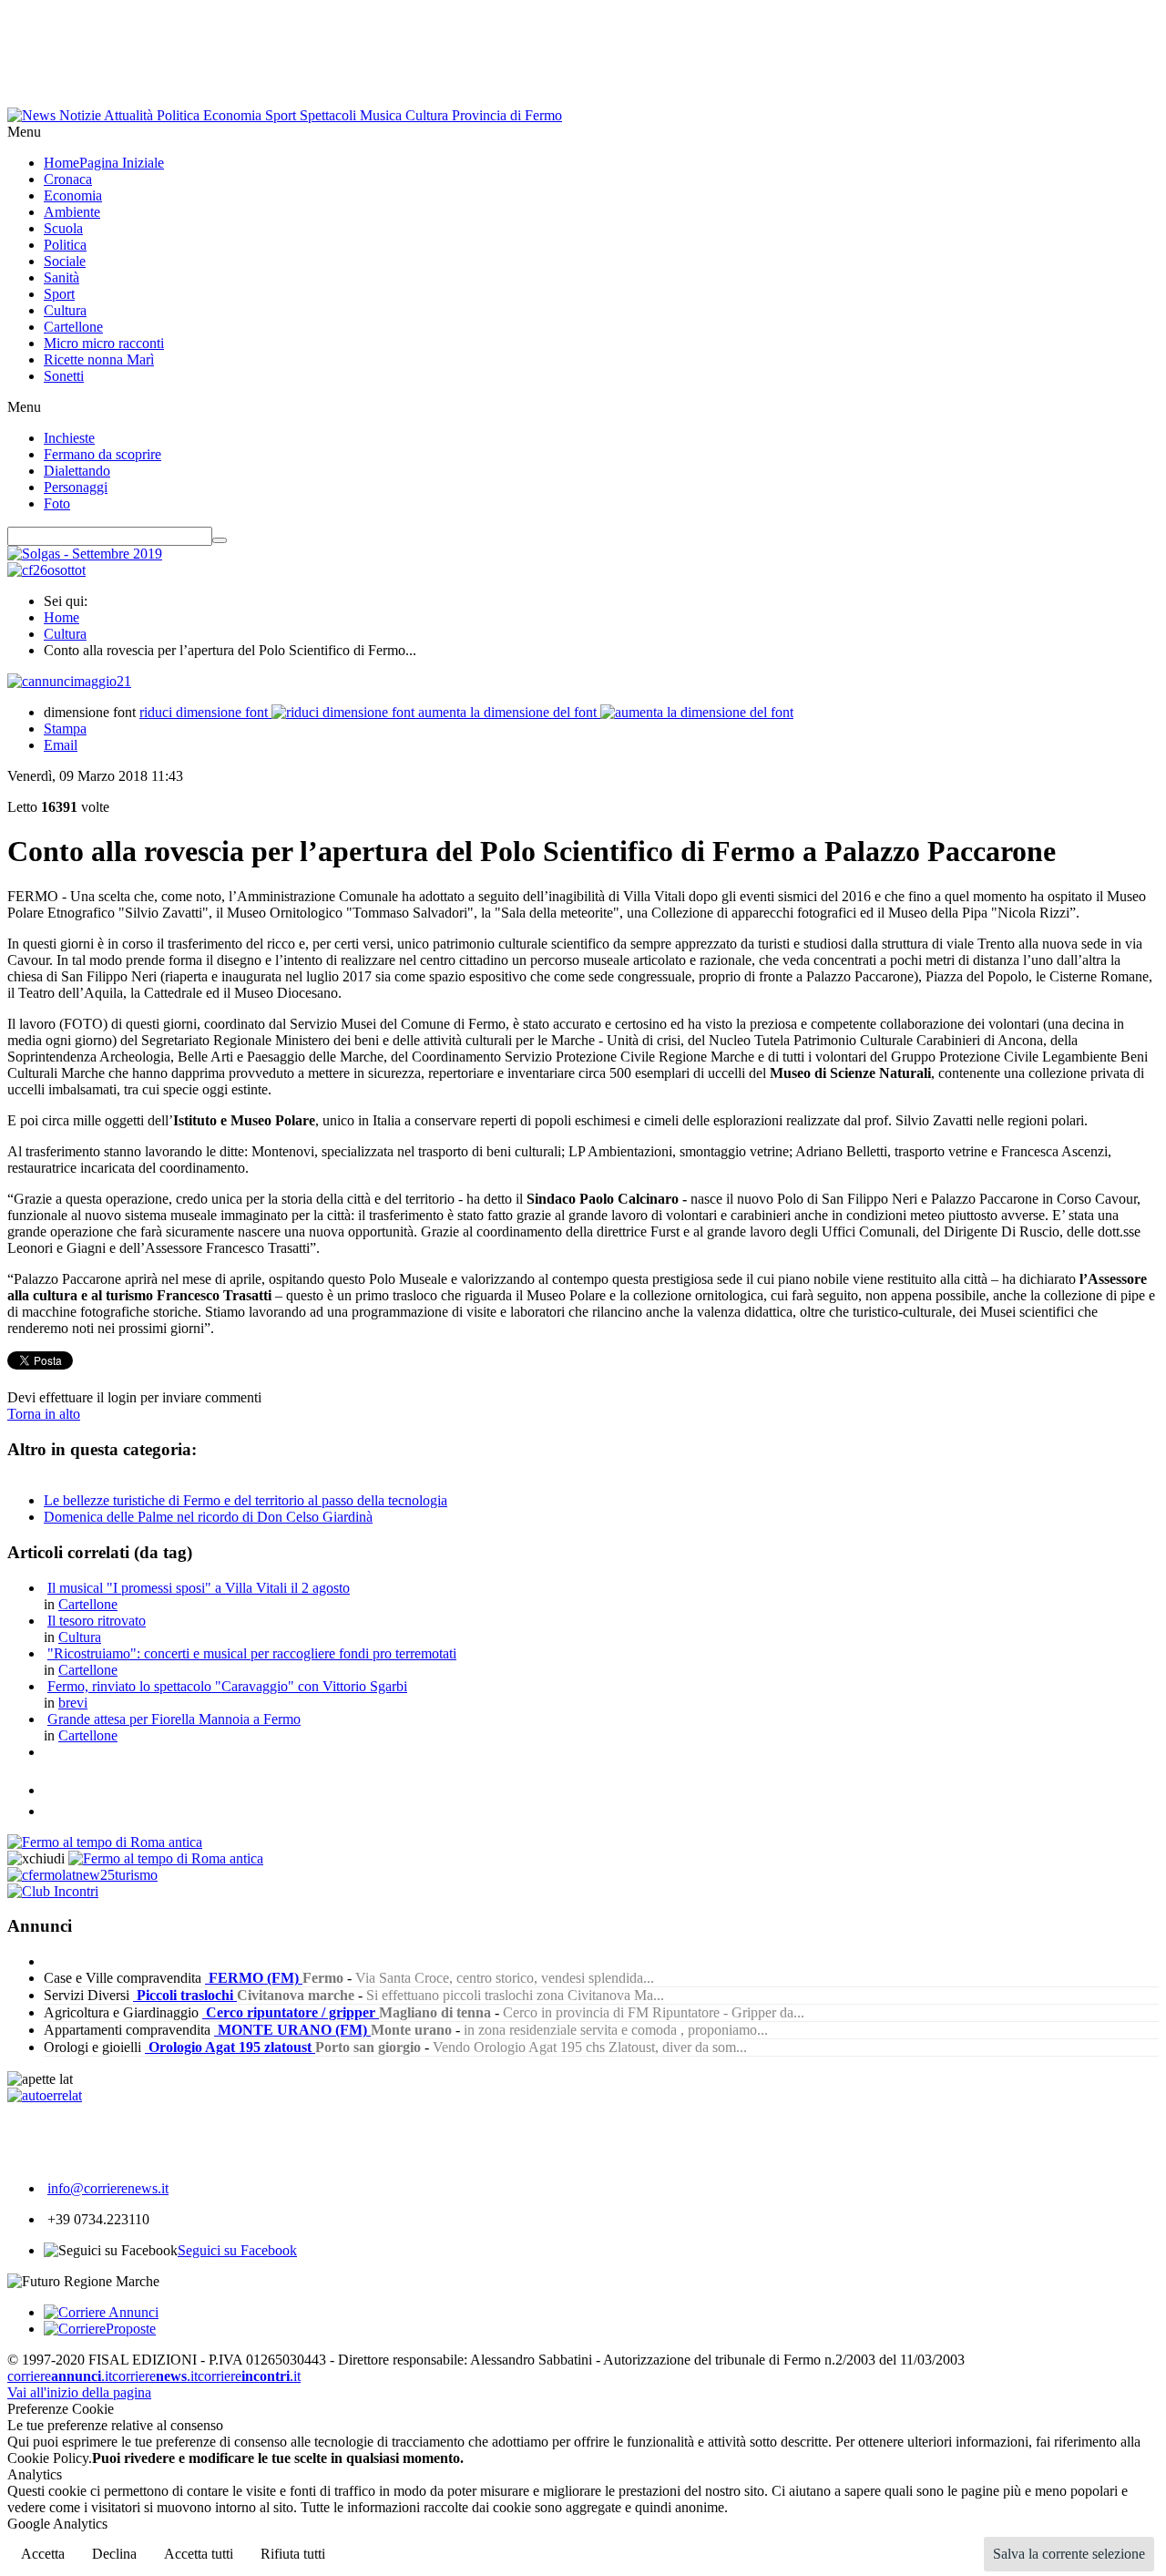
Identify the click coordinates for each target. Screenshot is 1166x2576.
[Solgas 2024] (85, 554)
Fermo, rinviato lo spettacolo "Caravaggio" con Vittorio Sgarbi (227, 1686)
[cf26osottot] (46, 570)
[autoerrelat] (45, 2095)
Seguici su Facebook (237, 2250)
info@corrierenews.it (108, 2188)
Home (61, 617)
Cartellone (88, 1604)
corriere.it (60, 2376)
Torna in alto (44, 1414)
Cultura (65, 634)
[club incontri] (53, 1891)
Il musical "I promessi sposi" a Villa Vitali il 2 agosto (199, 1588)
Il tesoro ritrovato (97, 1621)
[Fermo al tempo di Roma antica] (105, 1842)
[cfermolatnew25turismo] (82, 1875)
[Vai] (220, 540)
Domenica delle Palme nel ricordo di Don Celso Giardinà (208, 1517)
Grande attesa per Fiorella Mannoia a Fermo (174, 1719)
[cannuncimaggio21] (69, 681)
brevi (73, 1703)
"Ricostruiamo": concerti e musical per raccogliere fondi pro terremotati (252, 1653)
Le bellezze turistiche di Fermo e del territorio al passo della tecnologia (245, 1500)
